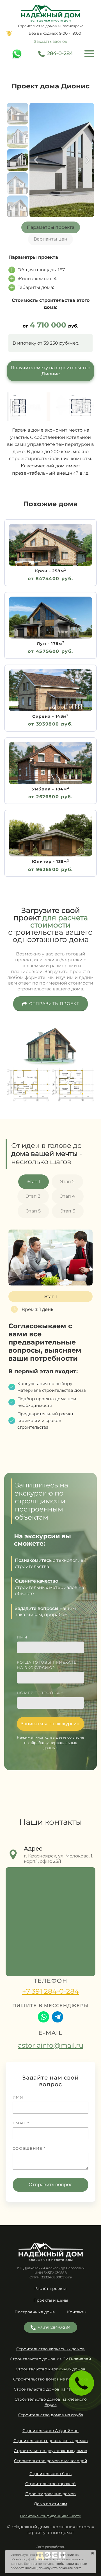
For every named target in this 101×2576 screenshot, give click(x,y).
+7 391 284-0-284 (50, 1991)
